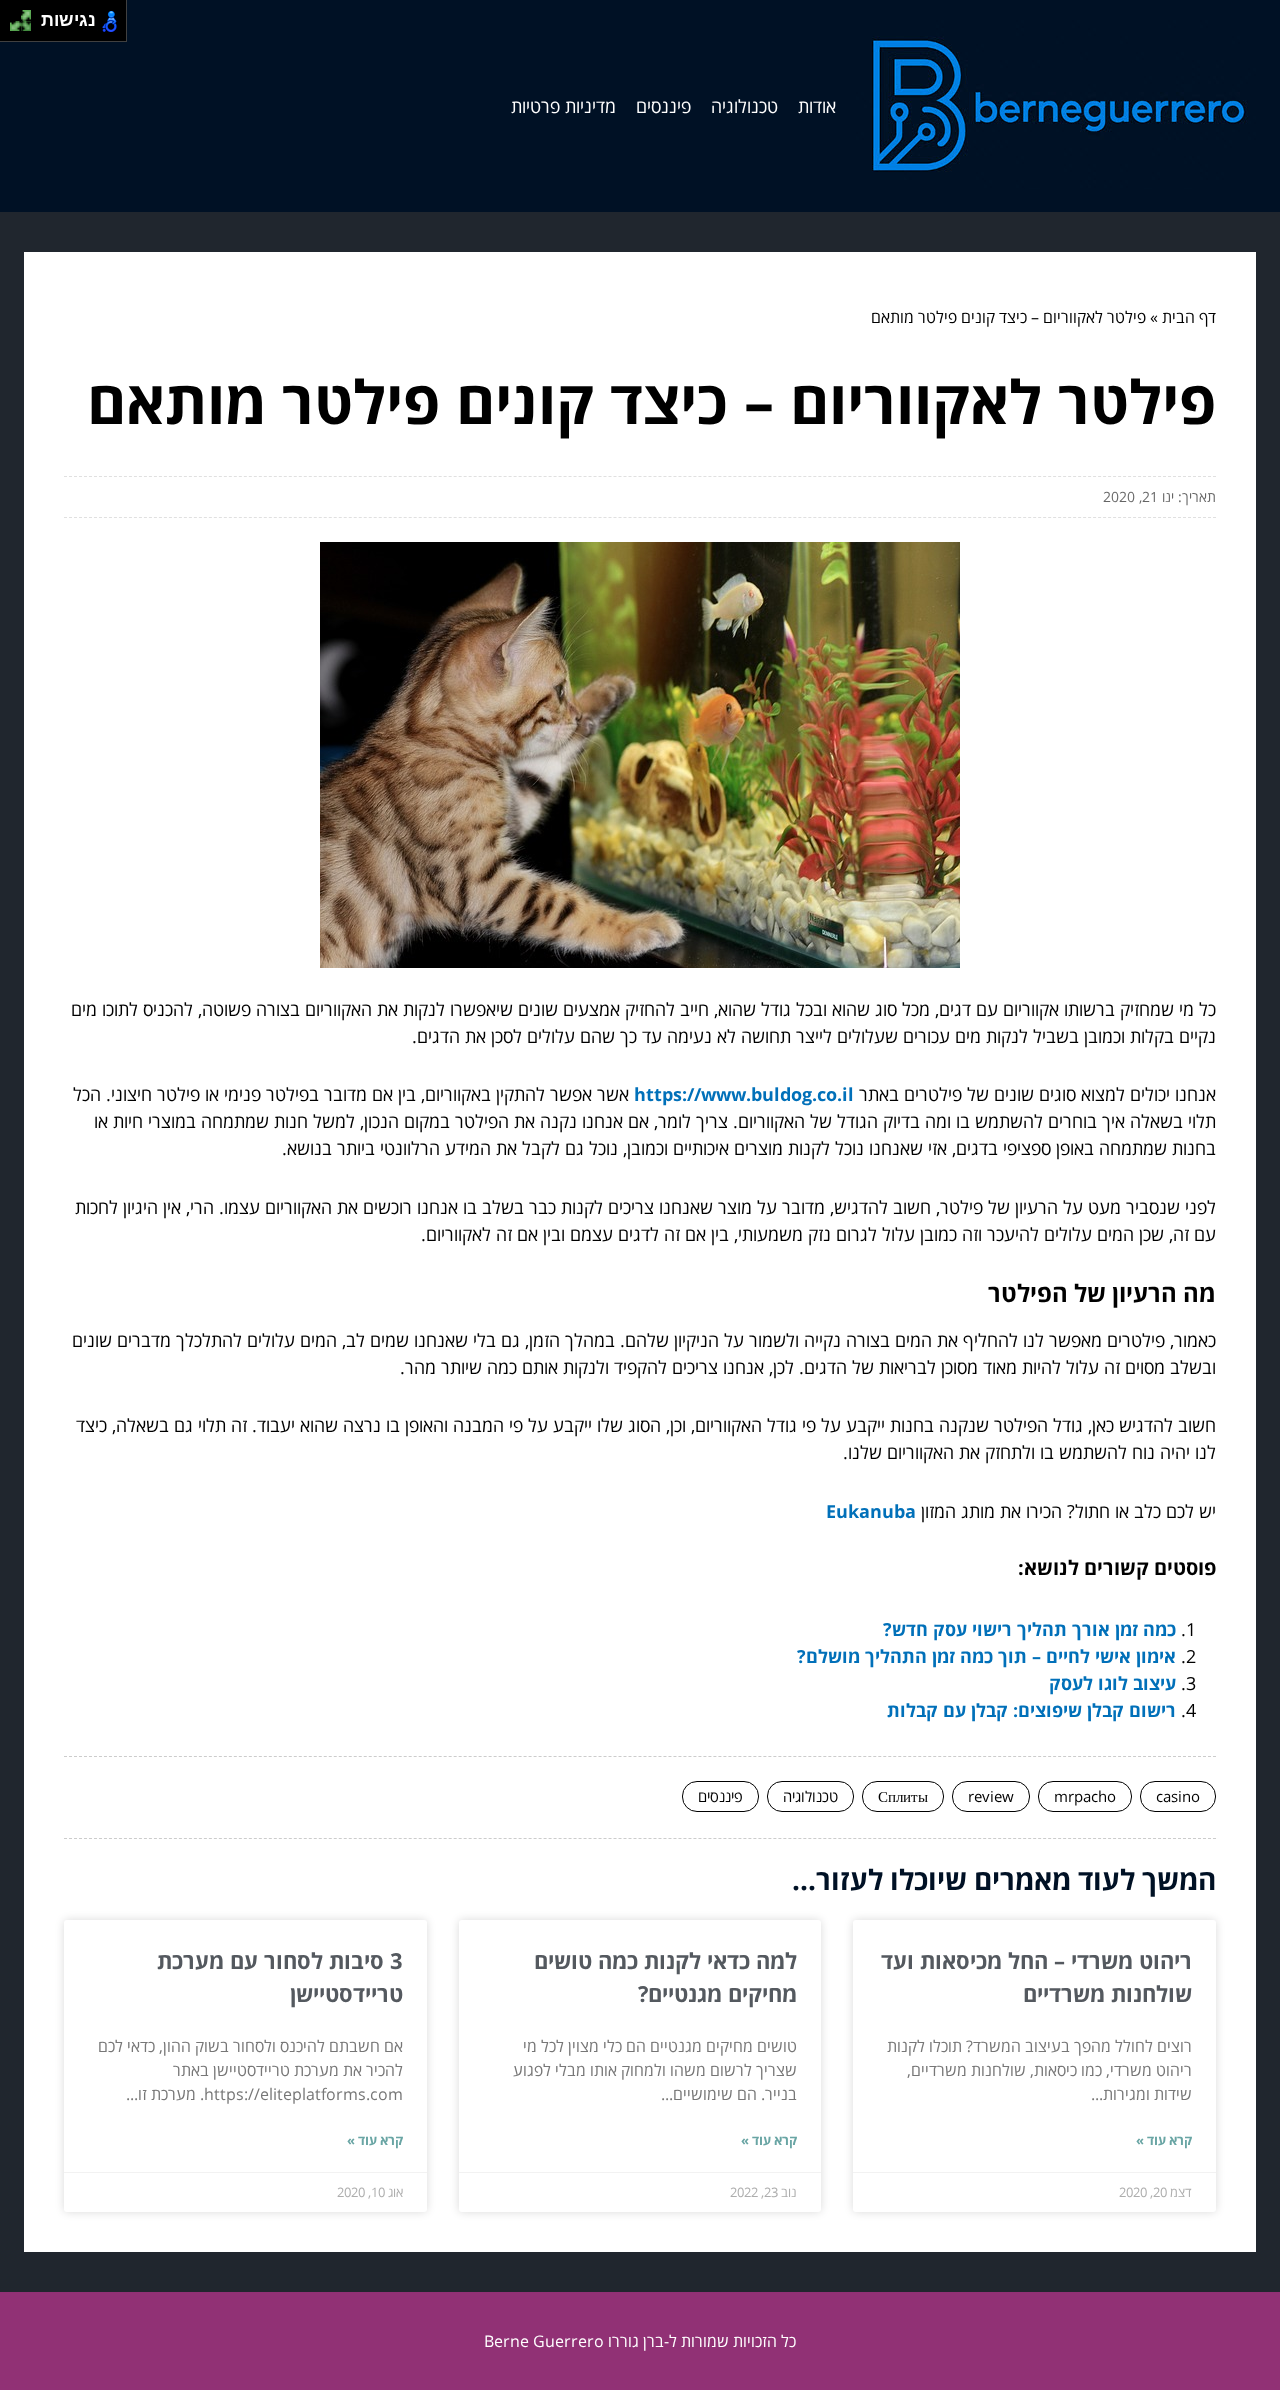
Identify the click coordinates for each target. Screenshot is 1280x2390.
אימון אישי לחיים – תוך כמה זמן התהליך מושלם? (986, 1656)
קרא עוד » (1164, 2140)
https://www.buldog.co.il (744, 1094)
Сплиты (903, 1796)
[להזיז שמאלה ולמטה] (15, 26)
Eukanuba (871, 1511)
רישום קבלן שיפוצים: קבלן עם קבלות (1031, 1710)
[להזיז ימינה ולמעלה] (26, 15)
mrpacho (1085, 1796)
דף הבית (1189, 317)
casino (1178, 1796)
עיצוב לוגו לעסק (1112, 1683)
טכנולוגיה (744, 106)
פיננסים (663, 106)
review (991, 1796)
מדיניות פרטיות (563, 106)
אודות (817, 106)
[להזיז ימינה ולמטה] (26, 26)
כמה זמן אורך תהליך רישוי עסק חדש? (1029, 1629)
